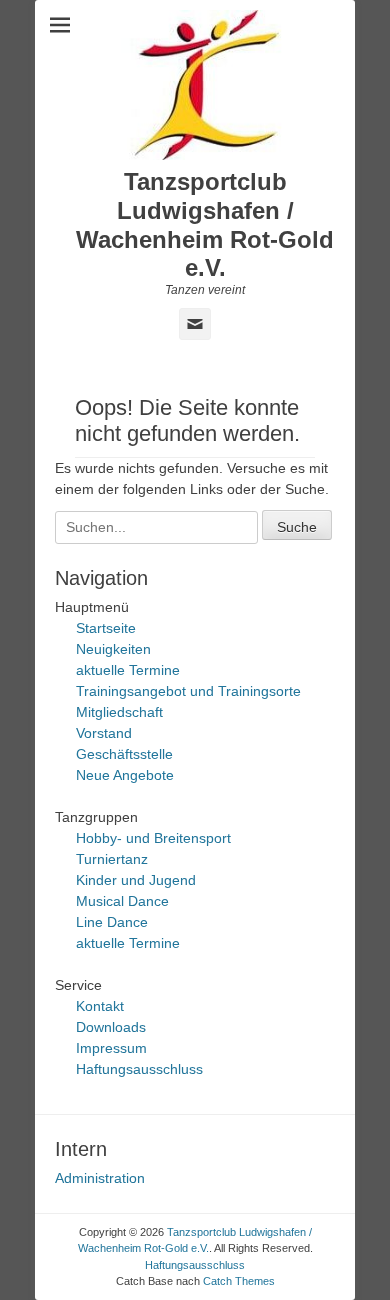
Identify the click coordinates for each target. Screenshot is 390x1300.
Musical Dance (122, 901)
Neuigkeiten (113, 649)
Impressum (111, 1048)
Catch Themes (239, 1281)
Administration (100, 1178)
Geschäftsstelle (124, 754)
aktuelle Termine (128, 670)
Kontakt (100, 1006)
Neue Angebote (125, 775)
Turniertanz (112, 859)
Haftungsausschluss (139, 1069)
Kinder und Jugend (136, 880)
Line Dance (112, 922)
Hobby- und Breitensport (153, 838)
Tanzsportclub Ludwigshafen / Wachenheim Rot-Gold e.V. (205, 224)
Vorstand (104, 733)
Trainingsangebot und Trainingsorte (188, 691)
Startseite (106, 628)
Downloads (111, 1027)
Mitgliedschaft (119, 712)
